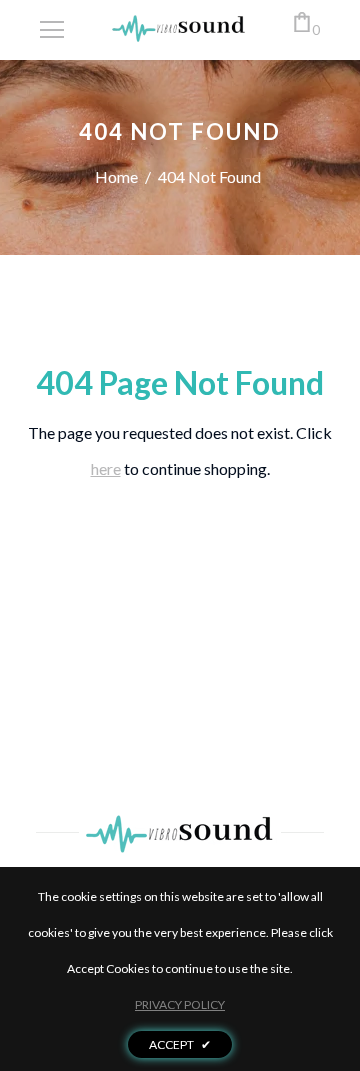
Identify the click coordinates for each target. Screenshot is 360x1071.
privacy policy (180, 1004)
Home (116, 176)
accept (180, 1044)
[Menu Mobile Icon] (52, 30)
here (106, 468)
